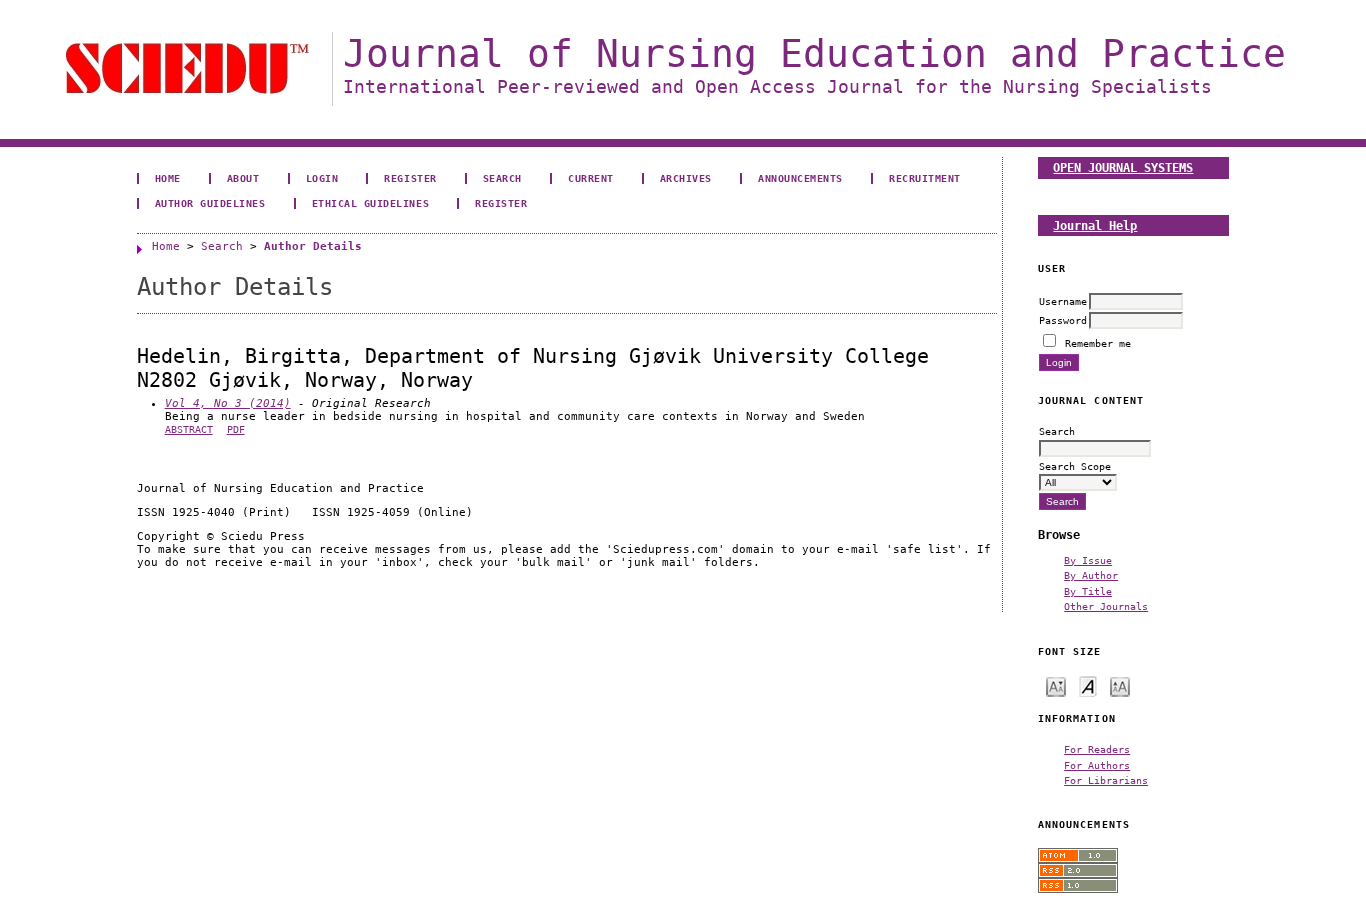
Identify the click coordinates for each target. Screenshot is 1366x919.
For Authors (1097, 765)
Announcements (800, 178)
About (243, 178)
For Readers (1097, 749)
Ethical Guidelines (370, 203)
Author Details (313, 246)
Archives (686, 178)
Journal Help (1095, 225)
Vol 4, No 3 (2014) (228, 403)
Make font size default (1088, 685)
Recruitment (925, 178)
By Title (1088, 591)
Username (1063, 301)
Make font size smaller (1056, 685)
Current (591, 178)
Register (410, 178)
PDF (236, 429)
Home (168, 178)
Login (322, 178)
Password (1063, 320)
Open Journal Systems (1123, 167)
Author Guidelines (210, 203)
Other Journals (1106, 606)
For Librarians (1106, 780)
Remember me (1098, 343)
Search (502, 178)
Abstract (189, 429)
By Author (1091, 575)
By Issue (1088, 560)
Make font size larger (1120, 685)
